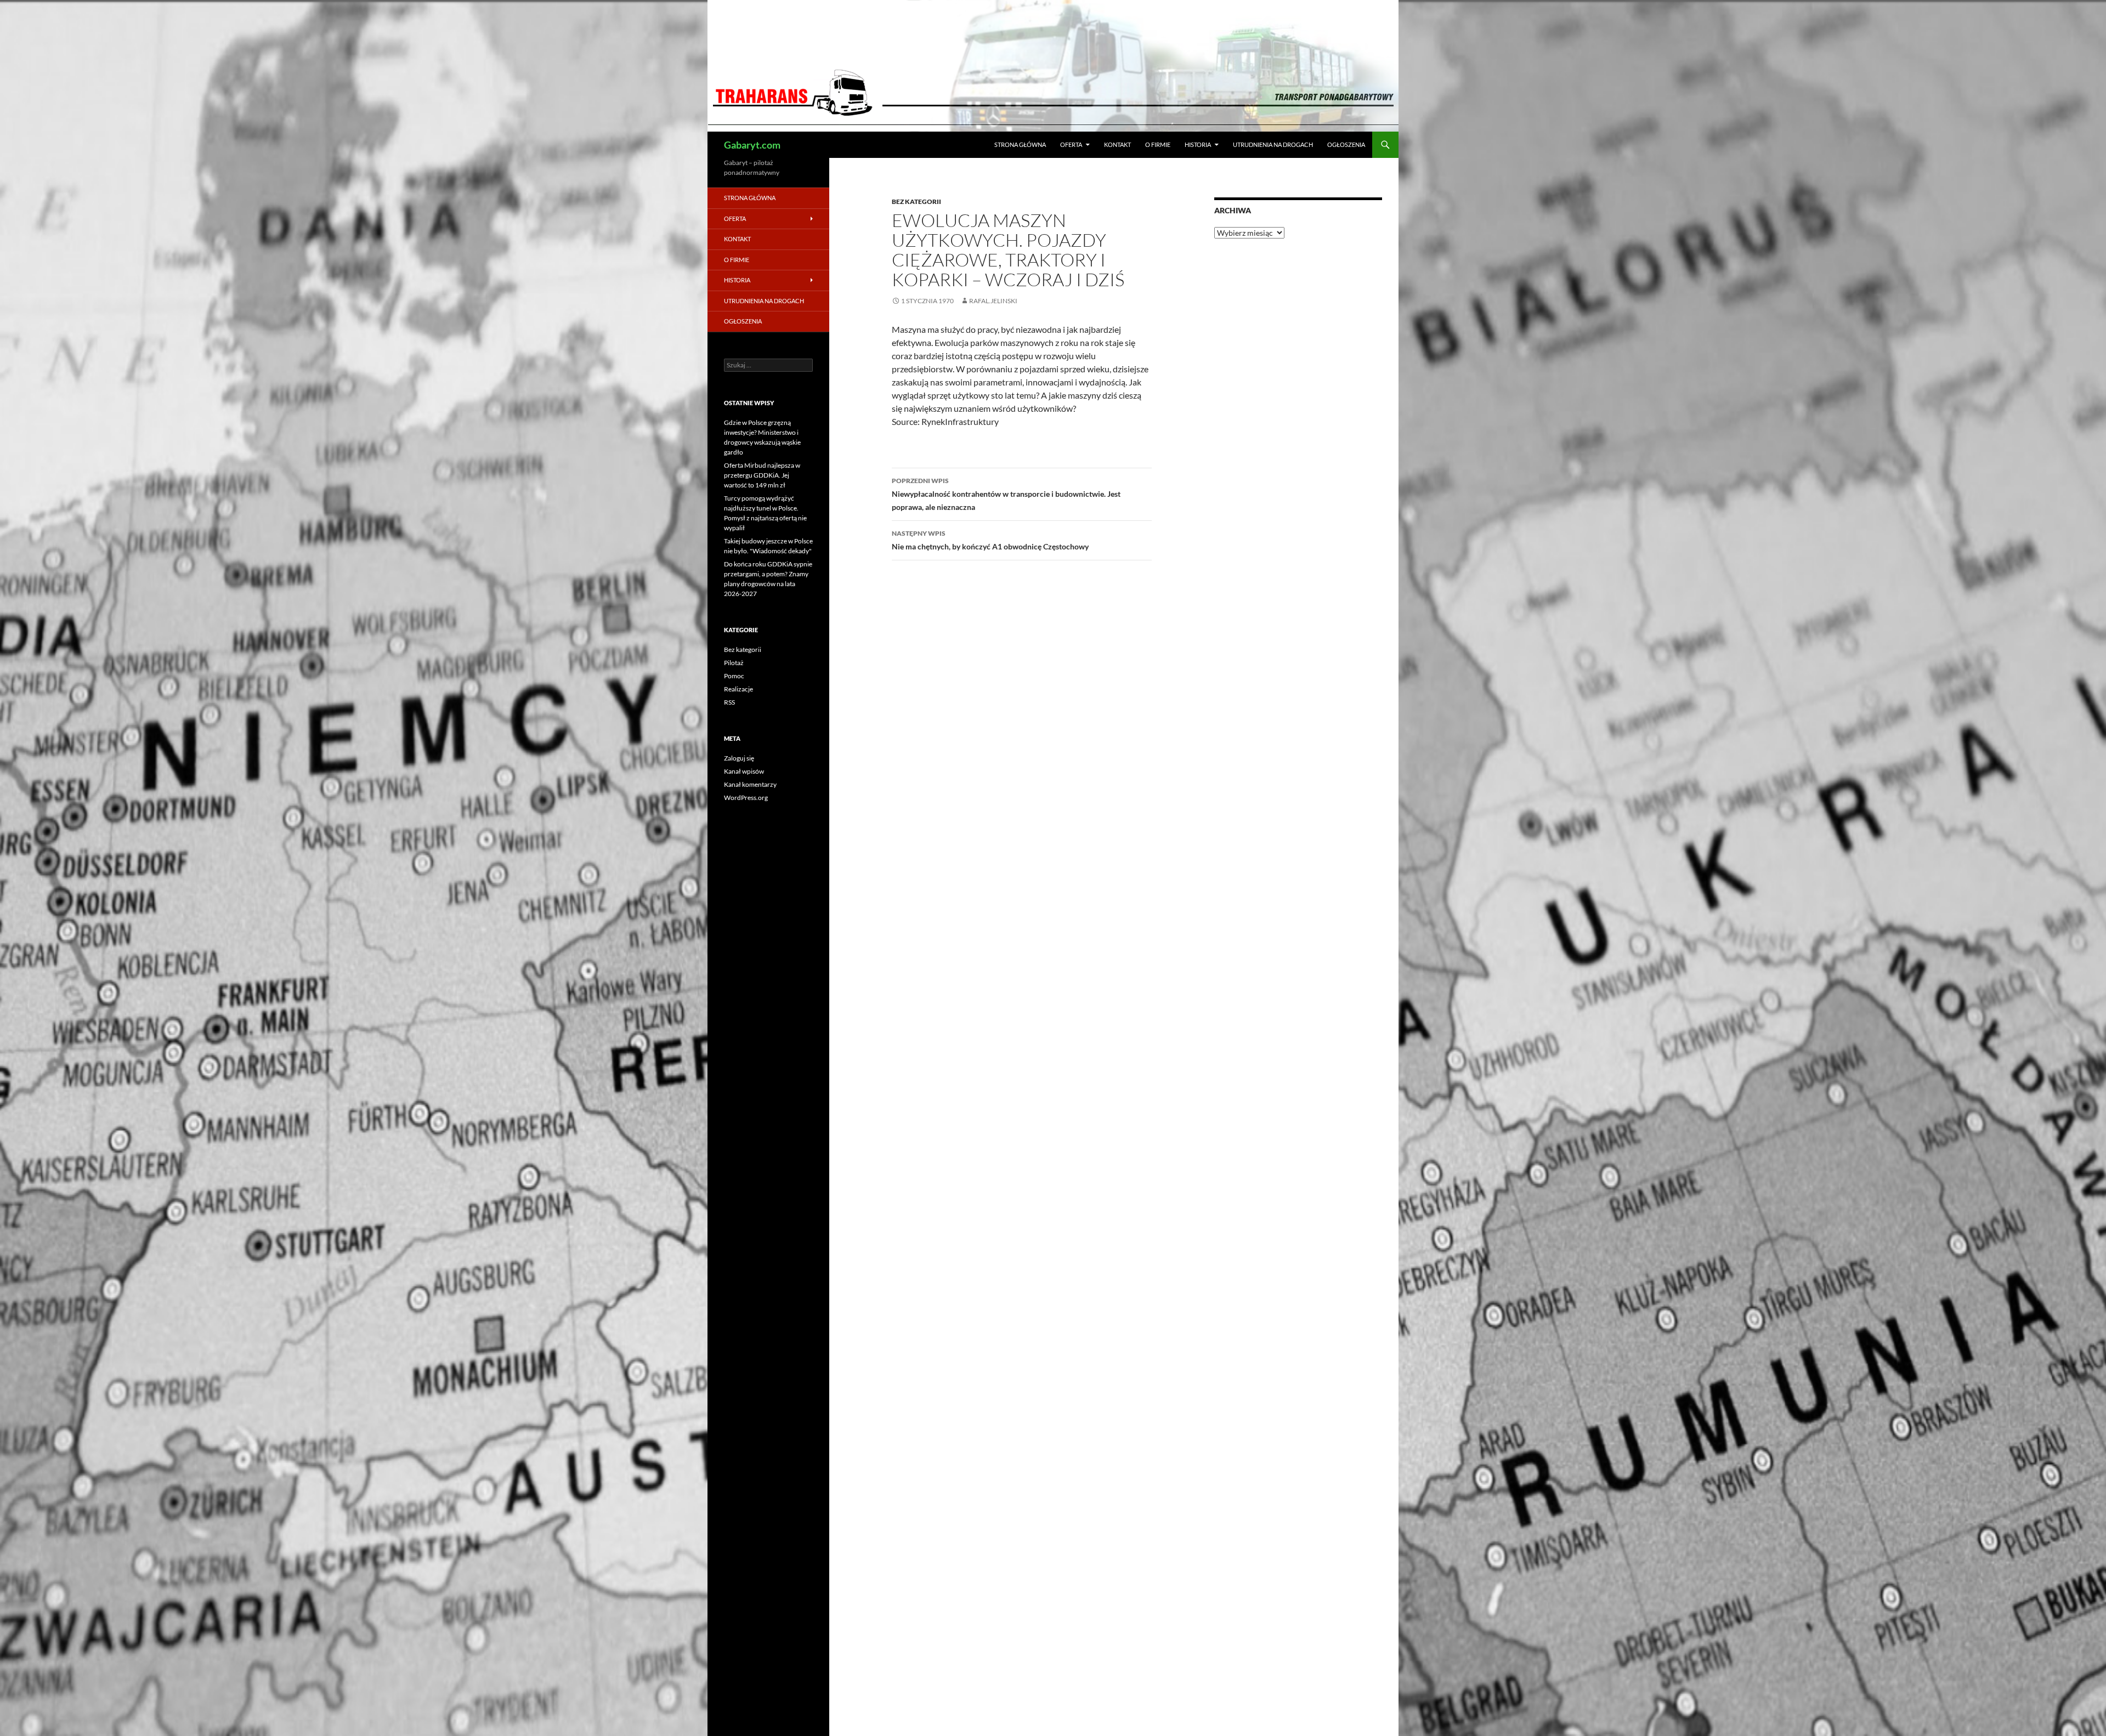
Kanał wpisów (744, 771)
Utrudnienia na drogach (1273, 144)
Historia (1198, 144)
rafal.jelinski (993, 301)
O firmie (1158, 144)
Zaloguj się (739, 758)
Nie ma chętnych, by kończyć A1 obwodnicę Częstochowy (990, 540)
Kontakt (1117, 144)
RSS (729, 702)
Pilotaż (734, 663)
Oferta (1071, 144)
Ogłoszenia (1346, 144)
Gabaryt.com (752, 145)
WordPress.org (746, 798)
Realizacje (738, 689)
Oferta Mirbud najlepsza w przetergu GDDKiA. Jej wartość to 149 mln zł (762, 475)
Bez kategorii (916, 202)
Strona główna (1020, 144)
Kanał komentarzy (750, 784)
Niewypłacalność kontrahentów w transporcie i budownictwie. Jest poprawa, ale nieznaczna (1006, 494)
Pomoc (734, 676)
